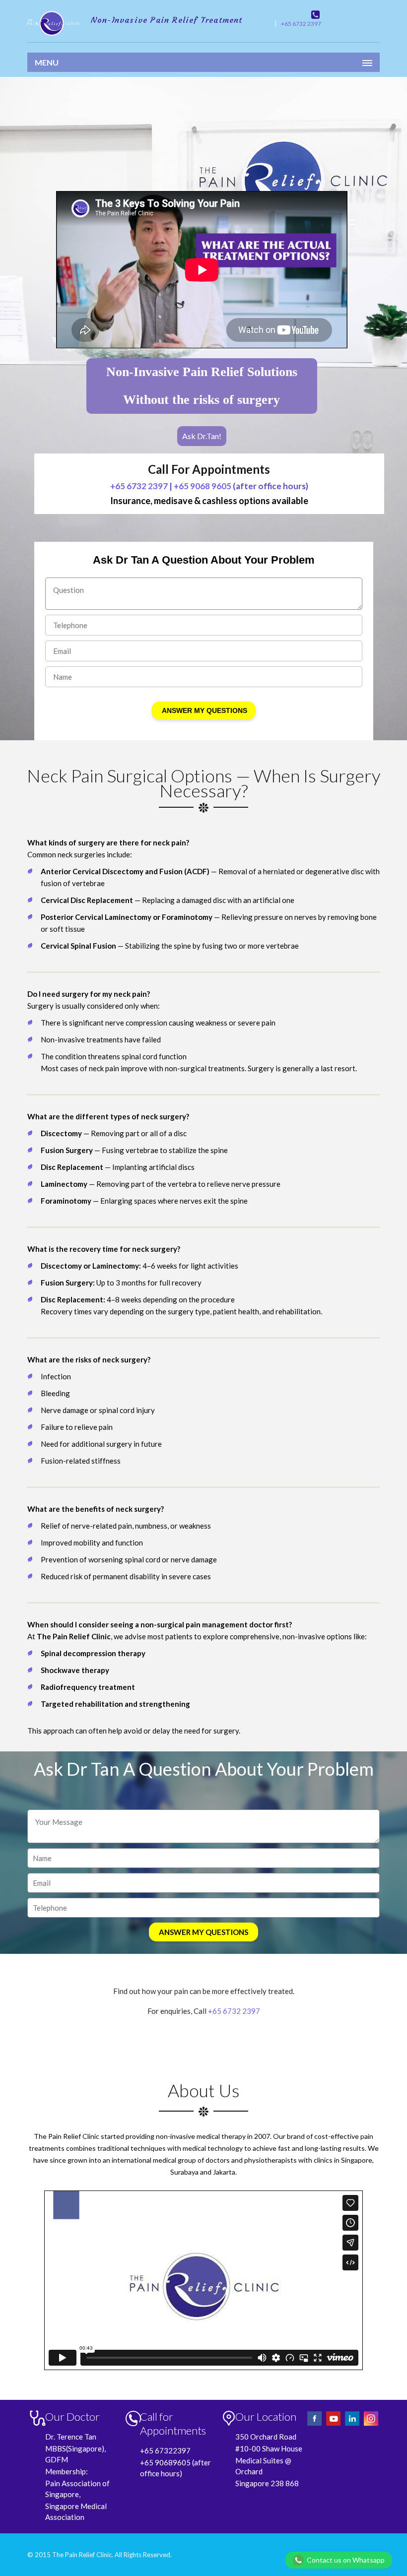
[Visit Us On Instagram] (371, 2424)
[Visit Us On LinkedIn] (353, 2424)
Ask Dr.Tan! (202, 436)
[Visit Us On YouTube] (334, 2424)
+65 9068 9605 (203, 486)
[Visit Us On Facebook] (315, 2424)
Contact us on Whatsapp (346, 2560)
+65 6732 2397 (301, 24)
